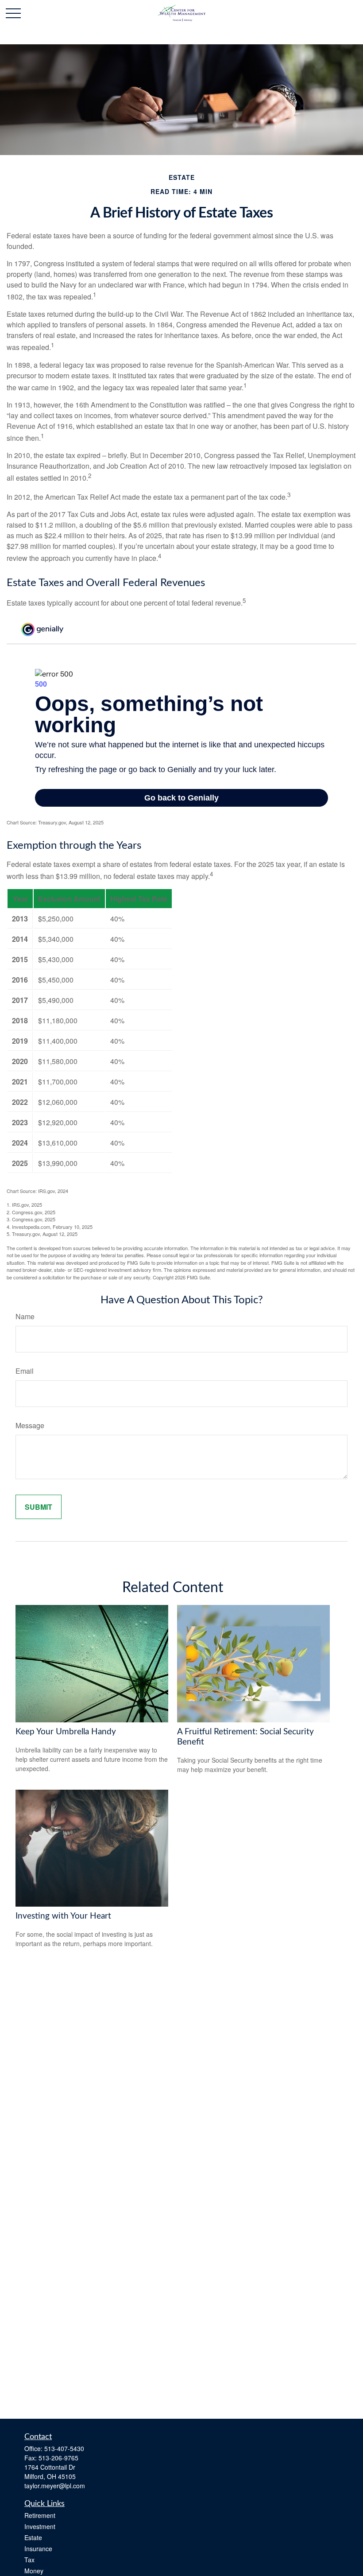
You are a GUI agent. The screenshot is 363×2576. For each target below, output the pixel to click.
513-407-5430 (64, 2448)
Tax (29, 2560)
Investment (40, 2526)
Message (30, 1425)
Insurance (38, 2549)
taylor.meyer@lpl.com (55, 2486)
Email (25, 1371)
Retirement (40, 2515)
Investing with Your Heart (63, 1916)
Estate (33, 2537)
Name (25, 1316)
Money (34, 2571)
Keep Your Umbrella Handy (66, 1732)
